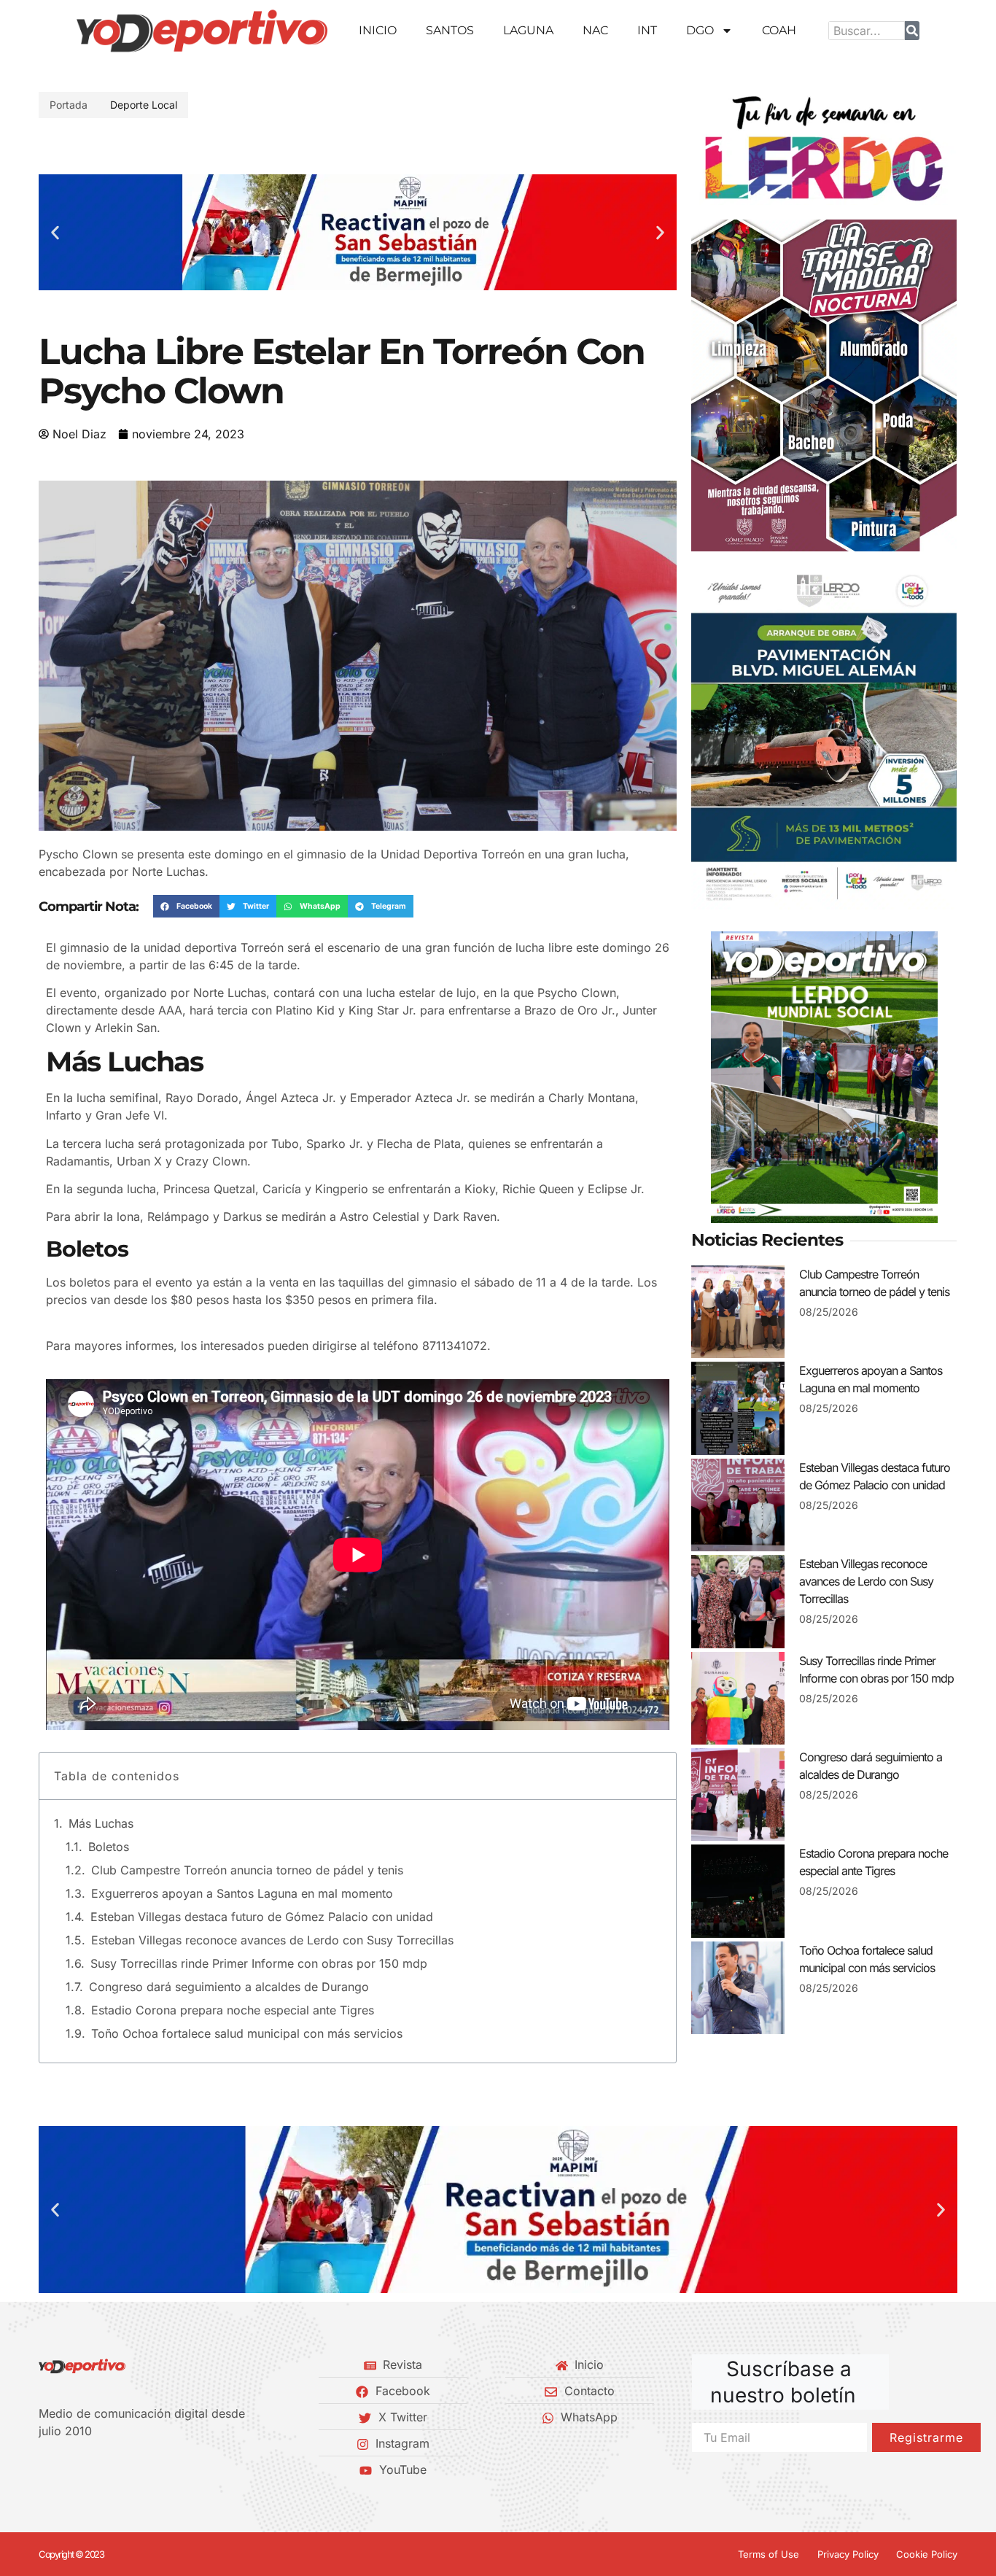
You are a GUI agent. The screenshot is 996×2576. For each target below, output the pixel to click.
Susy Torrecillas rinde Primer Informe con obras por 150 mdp (259, 1963)
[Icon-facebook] (44, 2470)
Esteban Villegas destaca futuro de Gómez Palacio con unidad (262, 1917)
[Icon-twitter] (69, 2470)
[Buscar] (912, 31)
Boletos (109, 1847)
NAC (595, 30)
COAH (779, 30)
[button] (55, 232)
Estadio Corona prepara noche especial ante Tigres (233, 2010)
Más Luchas (101, 1823)
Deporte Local (144, 105)
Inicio (378, 30)
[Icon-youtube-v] (118, 2470)
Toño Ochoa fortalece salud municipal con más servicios (247, 2033)
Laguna (528, 30)
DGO (700, 30)
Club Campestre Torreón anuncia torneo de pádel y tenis (247, 1870)
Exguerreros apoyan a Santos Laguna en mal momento (242, 1893)
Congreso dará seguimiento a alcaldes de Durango (229, 1987)
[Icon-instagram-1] (93, 2470)
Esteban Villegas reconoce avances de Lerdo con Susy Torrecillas (272, 1940)
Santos (450, 30)
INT (647, 30)
